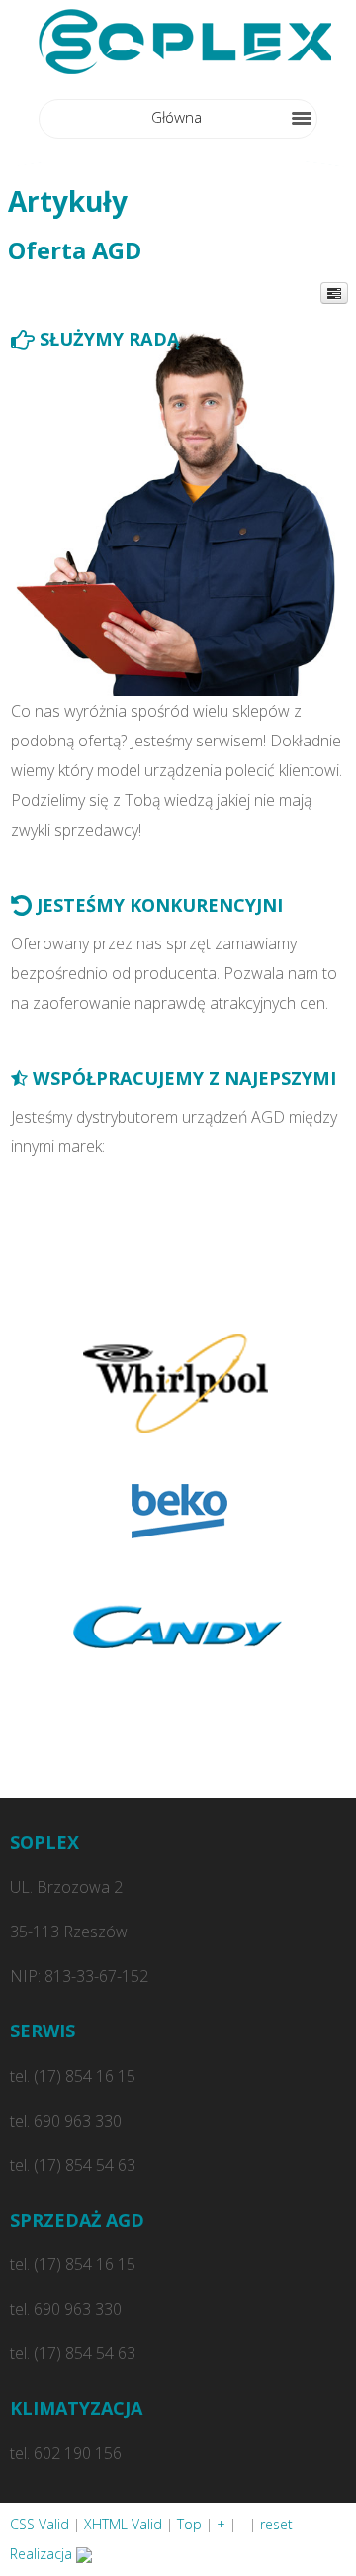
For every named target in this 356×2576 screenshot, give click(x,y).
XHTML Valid (123, 2524)
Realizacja (43, 2554)
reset (276, 2524)
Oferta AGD (75, 250)
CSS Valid (40, 2524)
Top (189, 2524)
